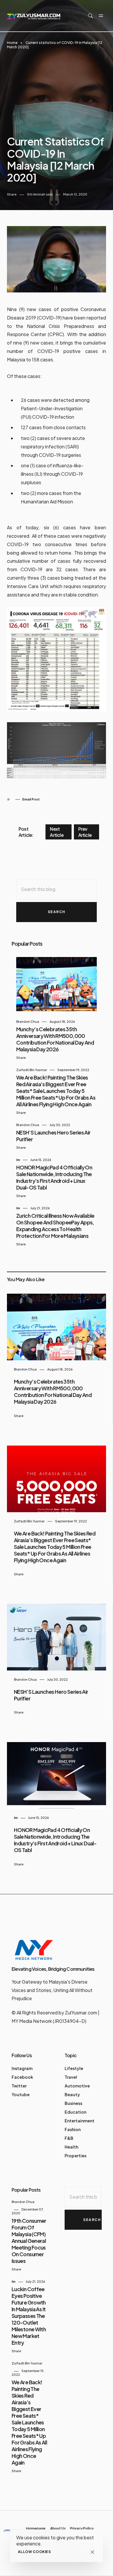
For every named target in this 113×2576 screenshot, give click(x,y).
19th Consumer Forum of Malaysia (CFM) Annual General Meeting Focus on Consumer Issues (29, 2241)
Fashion (73, 2129)
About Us (58, 2528)
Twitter (19, 2086)
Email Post (31, 799)
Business (73, 2103)
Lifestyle (74, 2068)
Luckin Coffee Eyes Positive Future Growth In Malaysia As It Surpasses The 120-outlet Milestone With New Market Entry (29, 2316)
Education (75, 2112)
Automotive (77, 2086)
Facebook (22, 2077)
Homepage (36, 2528)
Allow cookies (34, 2552)
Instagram (22, 2068)
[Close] (92, 2552)
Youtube (21, 2094)
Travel (71, 2077)
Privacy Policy (82, 2528)
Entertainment (80, 2121)
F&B (69, 2138)
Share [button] (12, 194)
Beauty (72, 2094)
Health (71, 2147)
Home (12, 43)
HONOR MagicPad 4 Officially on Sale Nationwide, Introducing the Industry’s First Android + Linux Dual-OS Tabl (54, 1177)
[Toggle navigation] (101, 16)
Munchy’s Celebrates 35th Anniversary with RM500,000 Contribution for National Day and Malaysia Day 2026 (55, 1039)
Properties (75, 2156)
